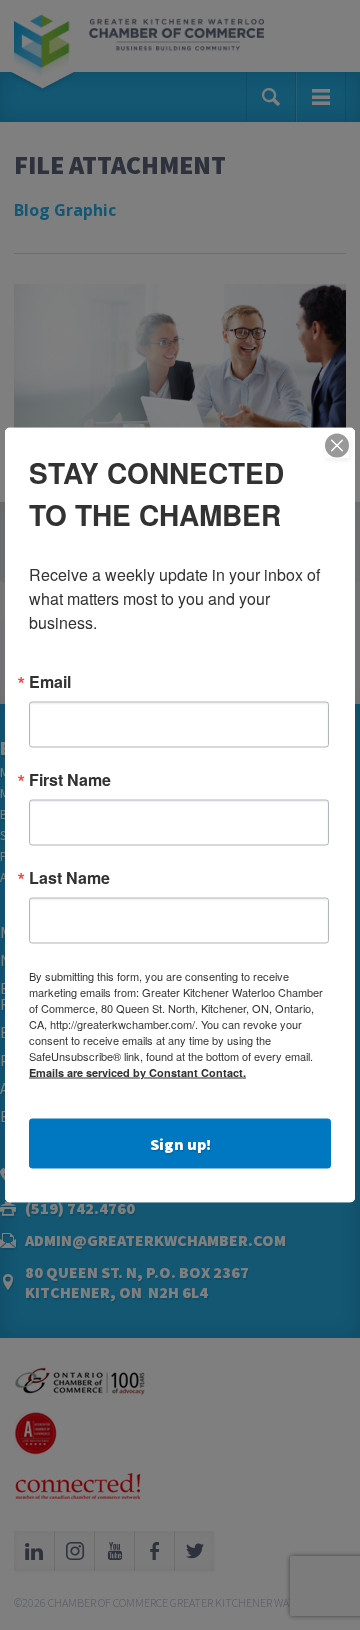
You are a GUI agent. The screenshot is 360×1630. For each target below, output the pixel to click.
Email (50, 682)
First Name (70, 780)
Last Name (69, 878)
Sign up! (180, 1144)
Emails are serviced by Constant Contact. (137, 1072)
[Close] (337, 446)
